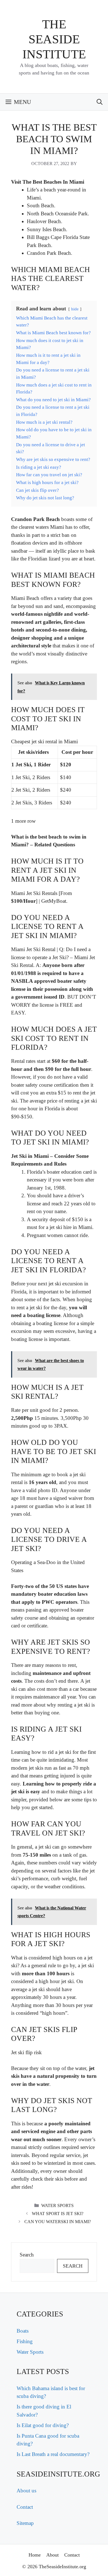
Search (27, 2255)
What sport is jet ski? (58, 2214)
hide (75, 309)
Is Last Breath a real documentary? (53, 2454)
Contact (25, 2507)
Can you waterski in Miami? (58, 2222)
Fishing (25, 2341)
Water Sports (57, 2205)
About (52, 2555)
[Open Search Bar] (100, 102)
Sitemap (25, 2523)
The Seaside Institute (54, 39)
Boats (23, 2331)
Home (35, 2555)
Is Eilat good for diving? (43, 2425)
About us (26, 2491)
